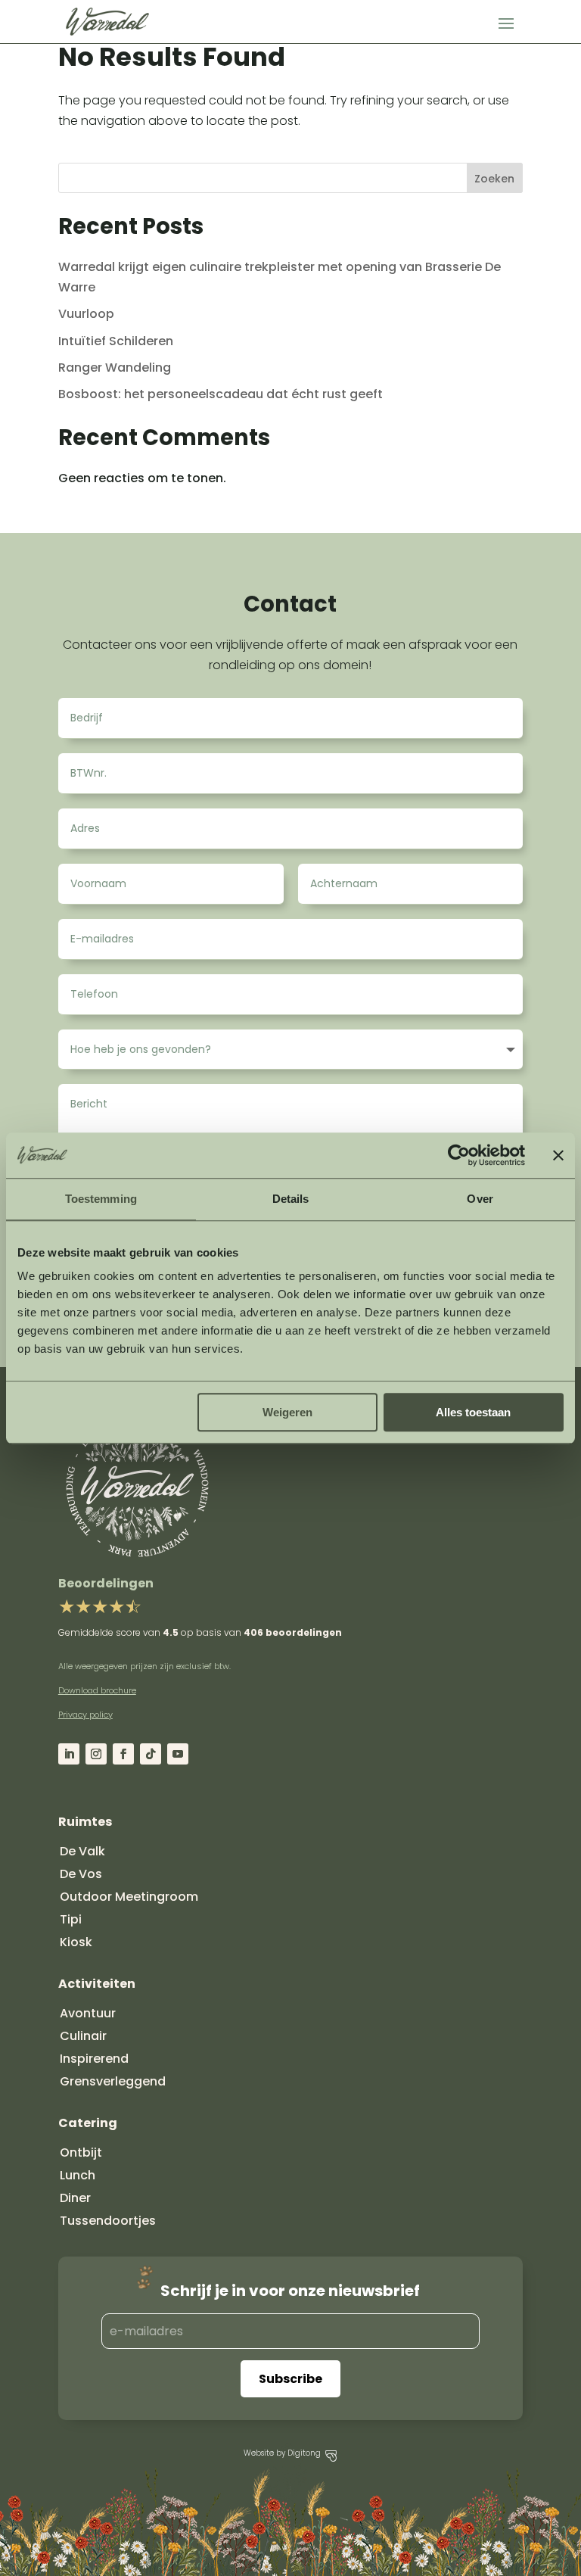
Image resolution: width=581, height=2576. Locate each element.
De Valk (82, 1851)
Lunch (78, 2175)
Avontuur (88, 2013)
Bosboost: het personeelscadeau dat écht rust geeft (221, 394)
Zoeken (494, 179)
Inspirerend (94, 2059)
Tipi (71, 1919)
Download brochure (97, 1690)
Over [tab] (480, 1199)
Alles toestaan (473, 1412)
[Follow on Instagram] (96, 1754)
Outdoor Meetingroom (129, 1897)
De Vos (81, 1874)
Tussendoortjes (108, 2221)
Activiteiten (97, 1984)
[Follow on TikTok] (151, 1754)
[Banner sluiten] (558, 1155)
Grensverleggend (113, 2081)
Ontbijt (81, 2152)
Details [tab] (291, 1199)
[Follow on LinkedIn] (69, 1754)
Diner (75, 2198)
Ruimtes (85, 1822)
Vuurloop (86, 314)
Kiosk (76, 1942)
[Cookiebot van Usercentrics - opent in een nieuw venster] (459, 1155)
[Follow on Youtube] (178, 1754)
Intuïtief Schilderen (116, 341)
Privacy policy (85, 1715)
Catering (88, 2123)
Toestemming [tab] (101, 1199)
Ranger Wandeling (115, 368)
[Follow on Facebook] (123, 1754)
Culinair (83, 2036)
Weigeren (287, 1412)
